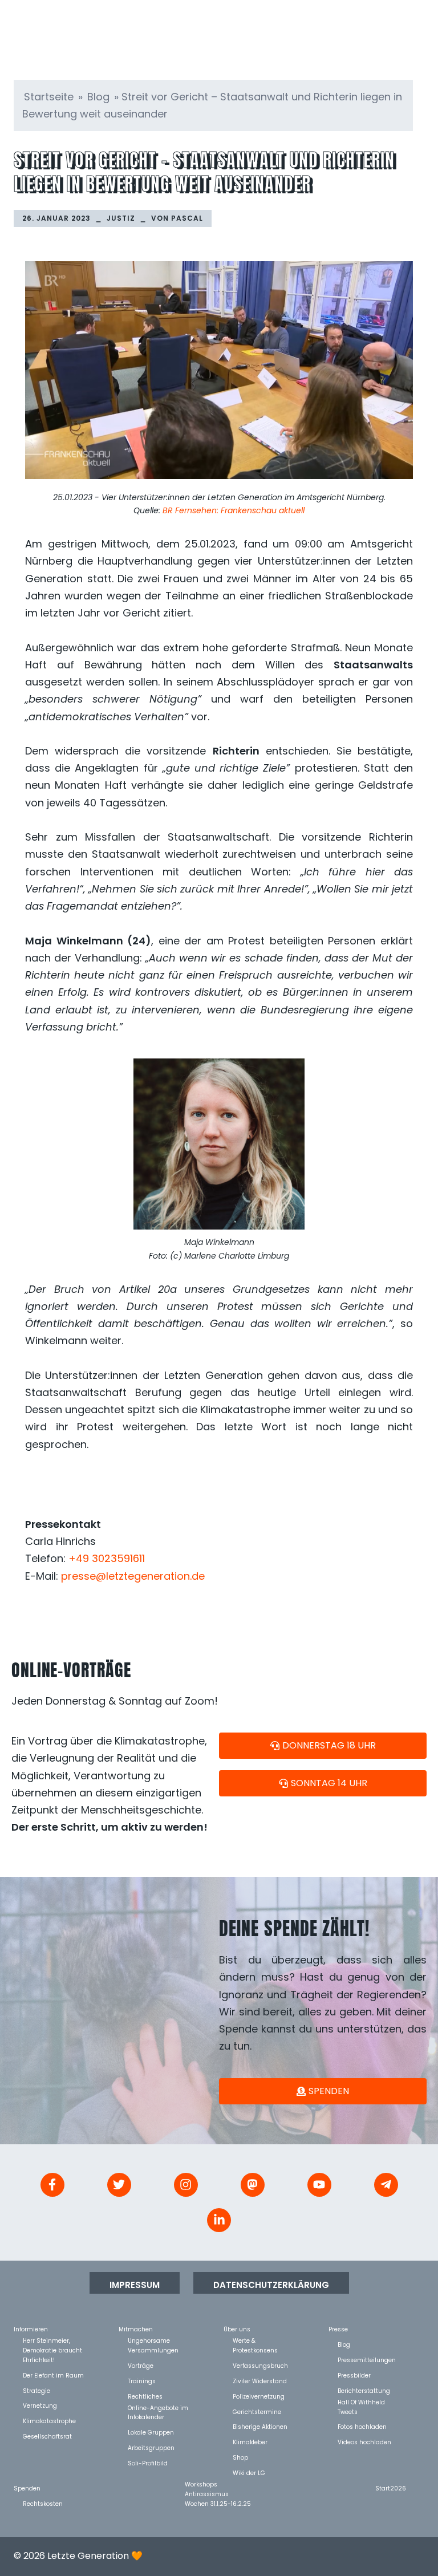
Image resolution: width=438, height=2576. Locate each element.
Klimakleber (250, 2442)
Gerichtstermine (257, 2411)
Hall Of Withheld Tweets (361, 2402)
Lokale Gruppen (151, 2432)
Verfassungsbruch (260, 2365)
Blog (98, 97)
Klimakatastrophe (49, 2421)
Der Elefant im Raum (53, 2375)
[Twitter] (119, 2185)
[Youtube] (319, 2185)
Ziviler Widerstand (260, 2381)
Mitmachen (136, 2329)
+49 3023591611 (107, 1558)
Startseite (49, 97)
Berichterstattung (364, 2390)
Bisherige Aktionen (260, 2426)
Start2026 (391, 2488)
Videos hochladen (364, 2442)
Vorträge (141, 2365)
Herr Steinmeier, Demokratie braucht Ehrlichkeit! (52, 2340)
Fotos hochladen (362, 2426)
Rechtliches (145, 2396)
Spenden (27, 2488)
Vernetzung (40, 2405)
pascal (187, 218)
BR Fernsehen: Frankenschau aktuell (234, 510)
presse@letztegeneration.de (133, 1576)
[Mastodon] (253, 2185)
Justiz (121, 218)
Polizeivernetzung (259, 2396)
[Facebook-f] (52, 2185)
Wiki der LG (249, 2472)
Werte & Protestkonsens (255, 2340)
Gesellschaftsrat (47, 2436)
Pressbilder (354, 2375)
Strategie (36, 2390)
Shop (240, 2457)
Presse (338, 2329)
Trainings (142, 2381)
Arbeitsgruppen (151, 2447)
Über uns (237, 2329)
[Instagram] (186, 2185)
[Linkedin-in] (219, 2220)
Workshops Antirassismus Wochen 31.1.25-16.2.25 (218, 2484)
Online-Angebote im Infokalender (158, 2407)
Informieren (31, 2329)
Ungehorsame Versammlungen (153, 2340)
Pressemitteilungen (367, 2360)
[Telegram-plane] (386, 2185)
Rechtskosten (43, 2503)
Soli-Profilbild (148, 2463)
